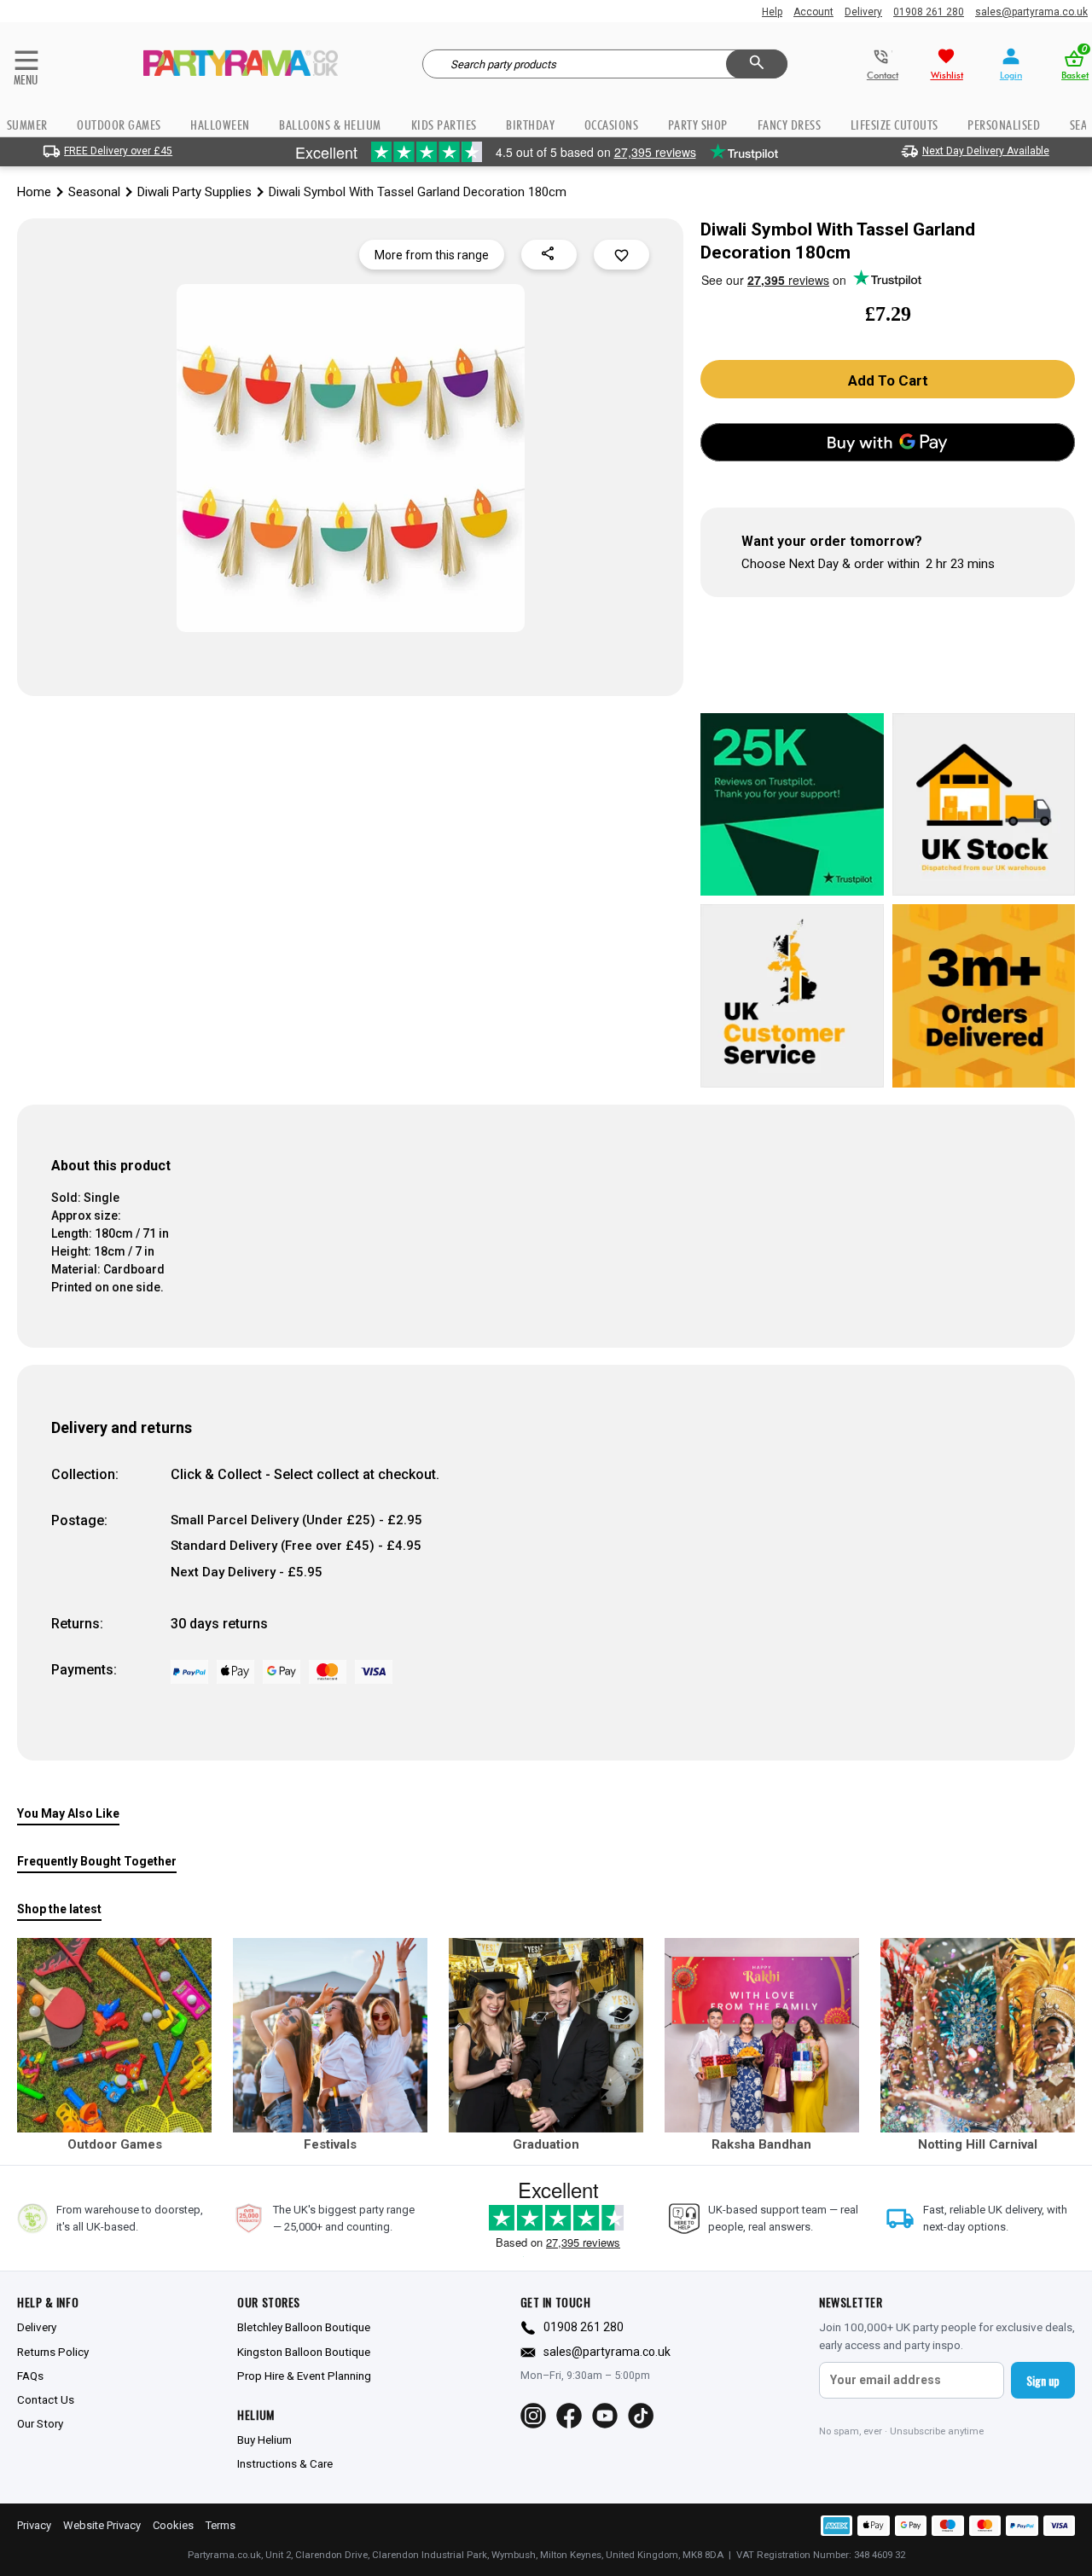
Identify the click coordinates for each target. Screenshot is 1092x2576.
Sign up (1043, 2380)
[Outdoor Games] (114, 2035)
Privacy (34, 2525)
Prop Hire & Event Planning (304, 2376)
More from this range (432, 255)
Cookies (173, 2525)
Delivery (863, 12)
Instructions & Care (285, 2463)
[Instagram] (533, 2416)
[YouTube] (605, 2416)
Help (772, 12)
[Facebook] (569, 2416)
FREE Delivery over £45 (118, 151)
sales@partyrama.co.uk (1031, 12)
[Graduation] (546, 2035)
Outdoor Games (119, 125)
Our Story (40, 2423)
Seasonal (94, 192)
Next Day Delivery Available (986, 151)
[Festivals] (330, 2035)
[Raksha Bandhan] (762, 2035)
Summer (27, 125)
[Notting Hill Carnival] (978, 2035)
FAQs (30, 2376)
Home (34, 192)
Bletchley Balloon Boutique (304, 2327)
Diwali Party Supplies (195, 192)
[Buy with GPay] (888, 442)
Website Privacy (102, 2525)
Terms (221, 2525)
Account (813, 12)
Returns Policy (53, 2352)
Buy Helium (264, 2440)
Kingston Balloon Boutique (304, 2352)
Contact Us (46, 2399)
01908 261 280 (929, 12)
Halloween (220, 125)
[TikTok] (641, 2416)
